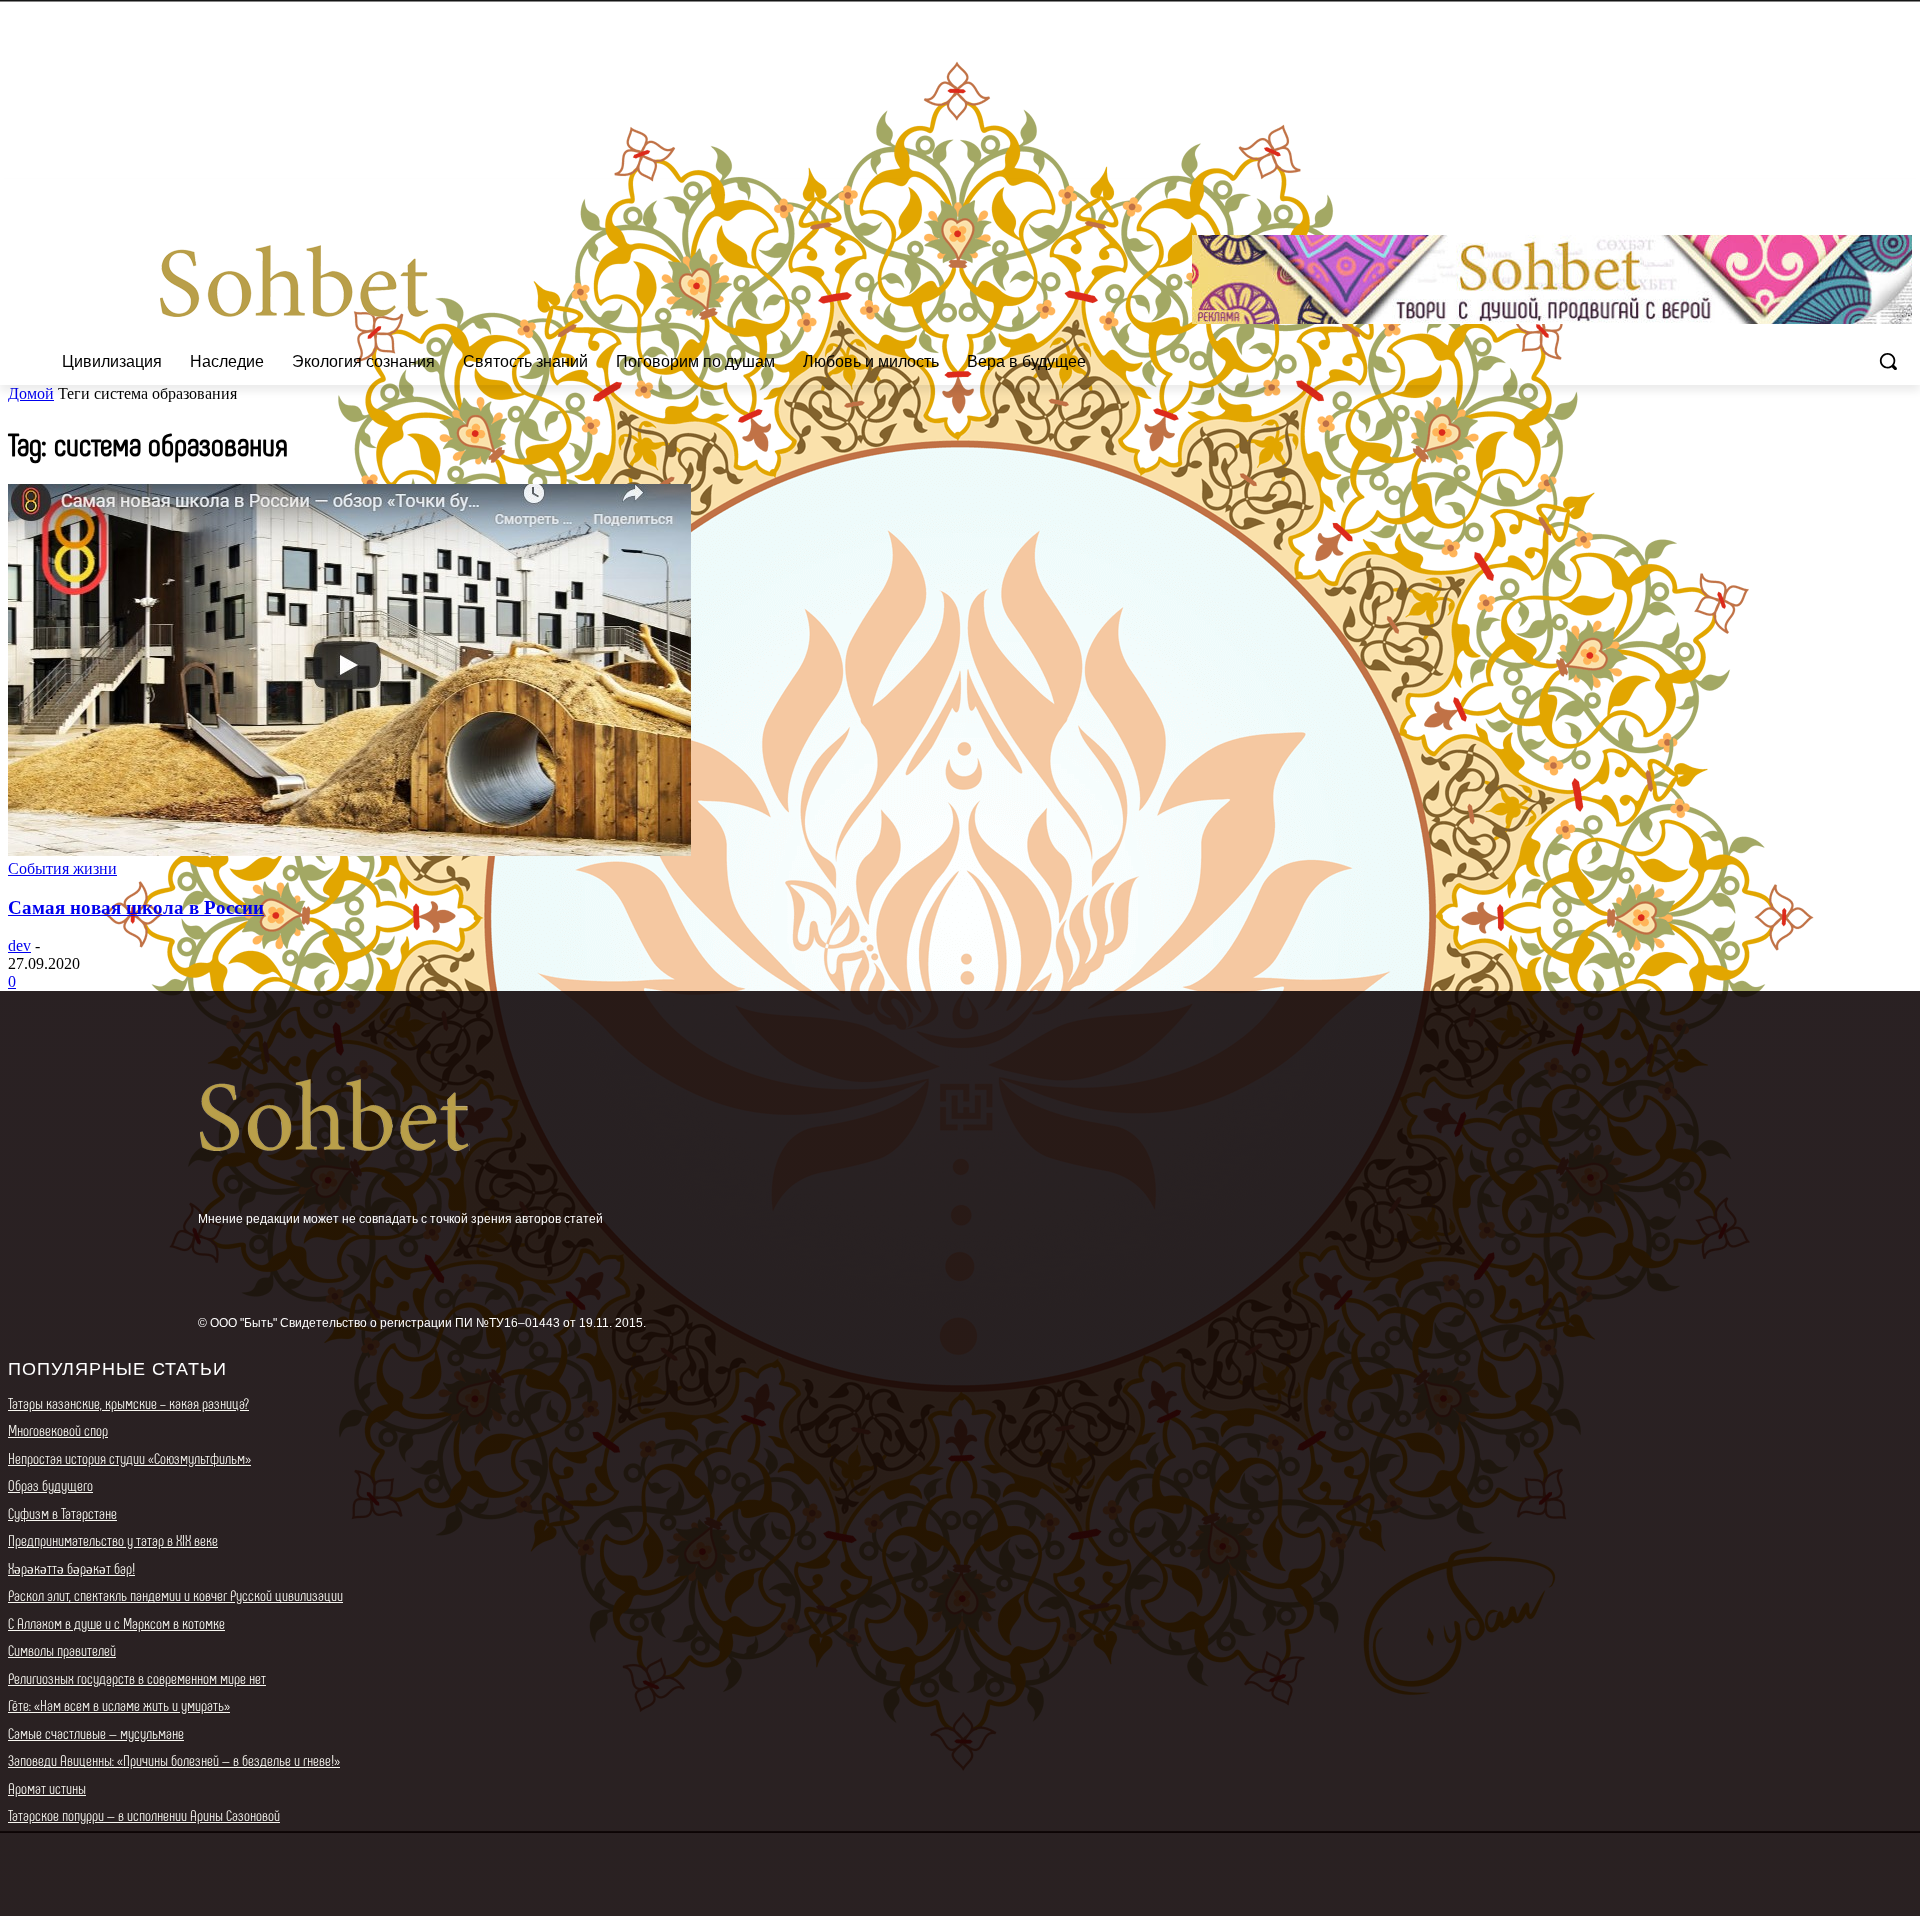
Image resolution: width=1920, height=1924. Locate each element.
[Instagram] (1817, 193)
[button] (1888, 361)
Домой (31, 393)
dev (19, 945)
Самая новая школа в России (136, 907)
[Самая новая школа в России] (349, 850)
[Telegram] (1872, 193)
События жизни (62, 868)
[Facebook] (1789, 193)
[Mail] (1845, 193)
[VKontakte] (1900, 193)
